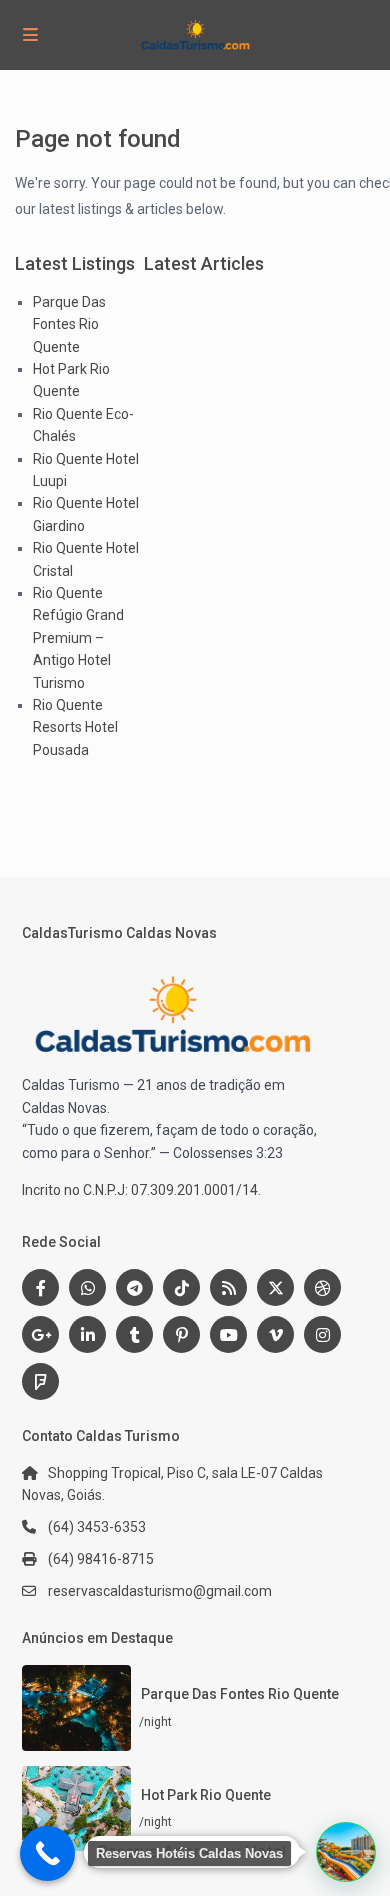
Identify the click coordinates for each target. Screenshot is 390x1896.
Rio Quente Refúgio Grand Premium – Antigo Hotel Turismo (78, 638)
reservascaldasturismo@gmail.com (160, 1591)
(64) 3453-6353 (97, 1527)
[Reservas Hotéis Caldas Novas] (47, 1853)
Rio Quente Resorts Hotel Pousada (75, 727)
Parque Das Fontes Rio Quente (69, 324)
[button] (346, 1852)
